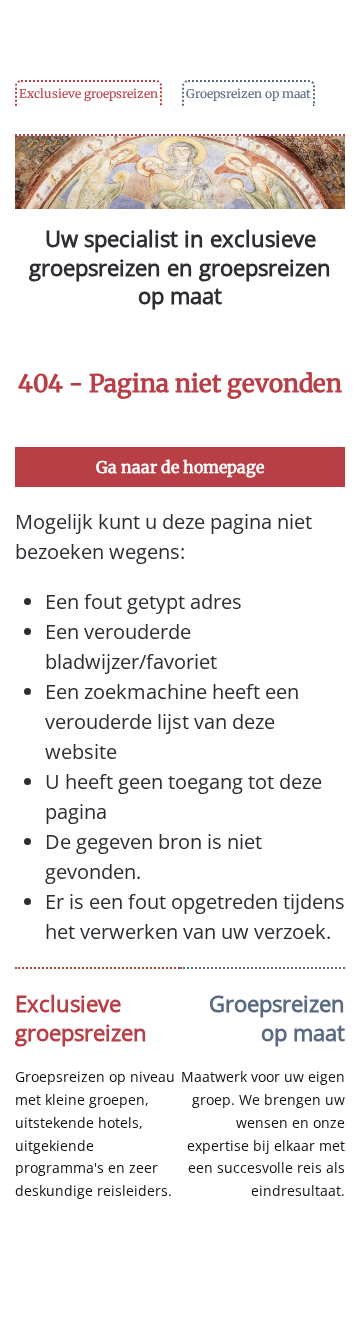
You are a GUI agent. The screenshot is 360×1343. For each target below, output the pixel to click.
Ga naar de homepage (180, 467)
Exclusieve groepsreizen (88, 93)
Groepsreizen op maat (248, 93)
